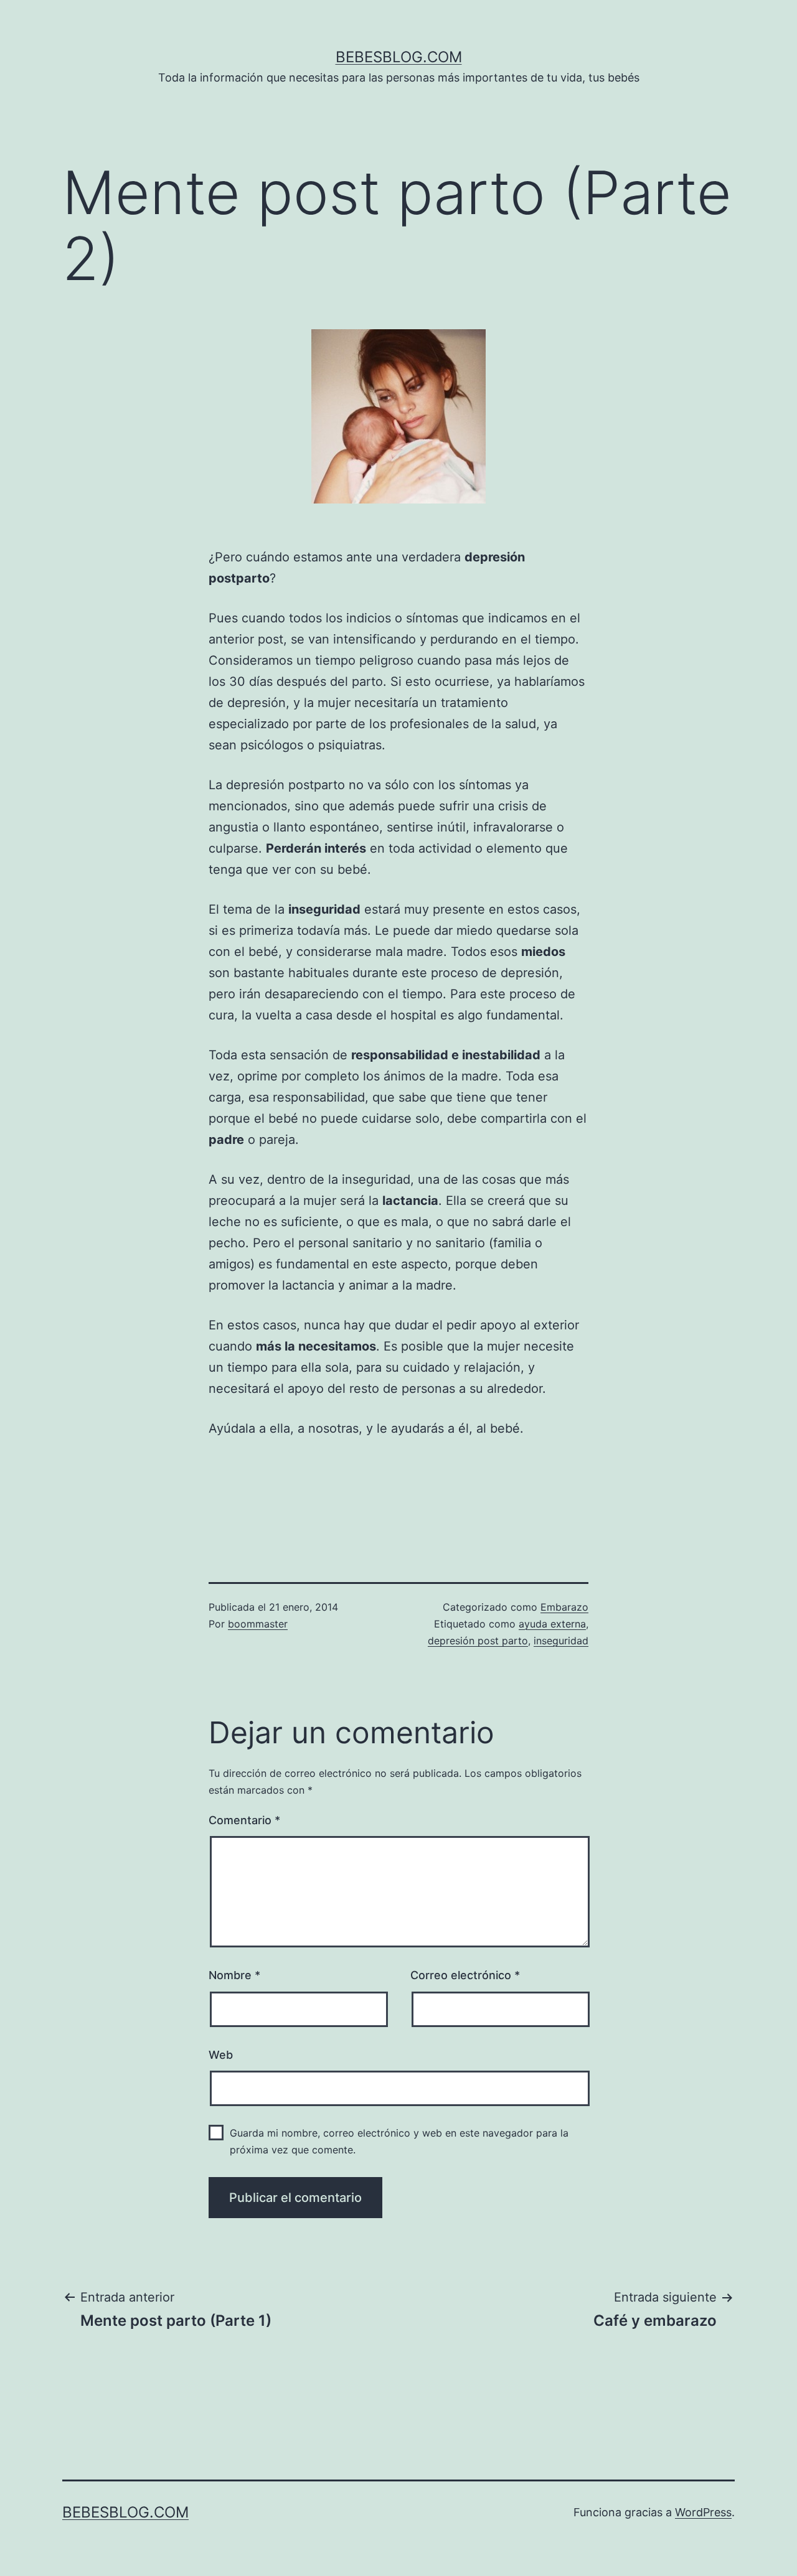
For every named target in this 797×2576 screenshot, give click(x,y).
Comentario (244, 1820)
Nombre (234, 1975)
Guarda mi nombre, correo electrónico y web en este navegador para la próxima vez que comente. (399, 2141)
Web (221, 2055)
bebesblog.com (399, 57)
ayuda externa (552, 1624)
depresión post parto (478, 1641)
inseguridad (561, 1641)
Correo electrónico (465, 1975)
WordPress (703, 2512)
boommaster (258, 1624)
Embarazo (564, 1607)
